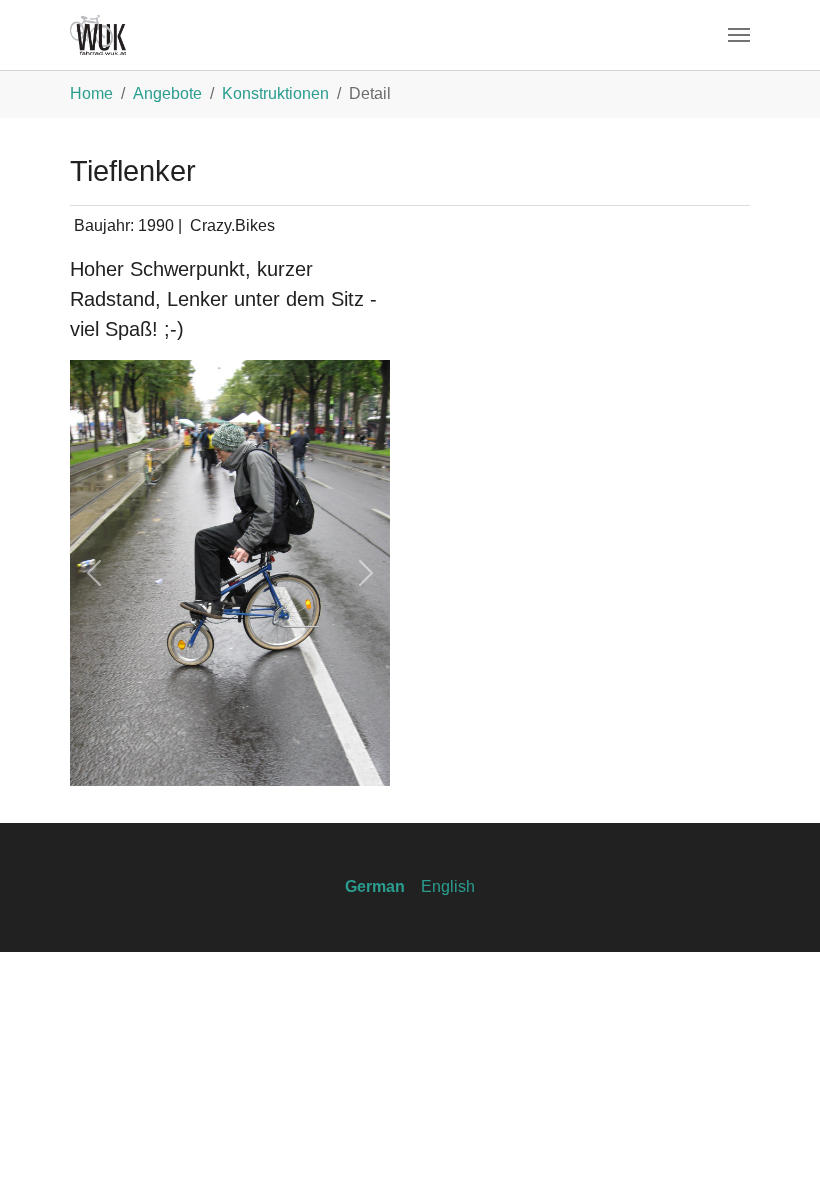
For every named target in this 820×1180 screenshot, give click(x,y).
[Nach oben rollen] (776, 1136)
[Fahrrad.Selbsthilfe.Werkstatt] (98, 35)
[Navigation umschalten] (739, 35)
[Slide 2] (230, 758)
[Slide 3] (266, 758)
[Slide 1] (194, 758)
